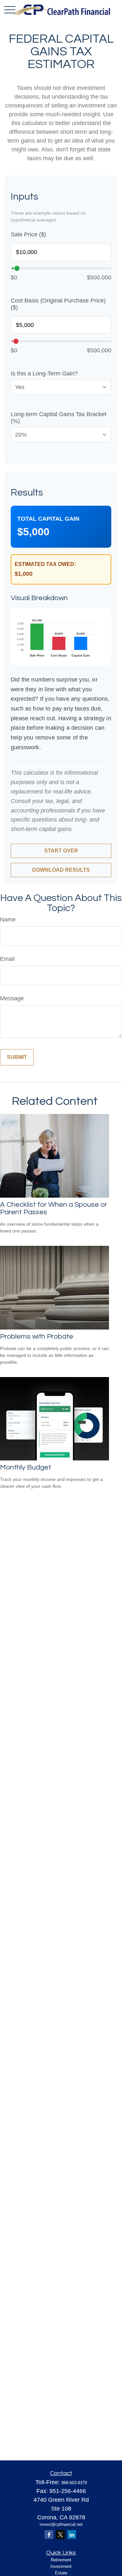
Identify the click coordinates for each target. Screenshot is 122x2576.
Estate (61, 2573)
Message (12, 998)
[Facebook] (49, 2534)
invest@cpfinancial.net (61, 2524)
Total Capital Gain (48, 519)
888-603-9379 (74, 2483)
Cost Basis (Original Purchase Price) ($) (58, 304)
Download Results (61, 870)
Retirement (61, 2560)
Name (8, 920)
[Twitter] (60, 2534)
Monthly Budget (26, 1467)
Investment (61, 2566)
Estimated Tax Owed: (45, 564)
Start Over (61, 851)
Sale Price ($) (28, 234)
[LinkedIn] (72, 2534)
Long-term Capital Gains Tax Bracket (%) (59, 418)
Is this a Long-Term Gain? (44, 373)
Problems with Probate (37, 1337)
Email (7, 959)
